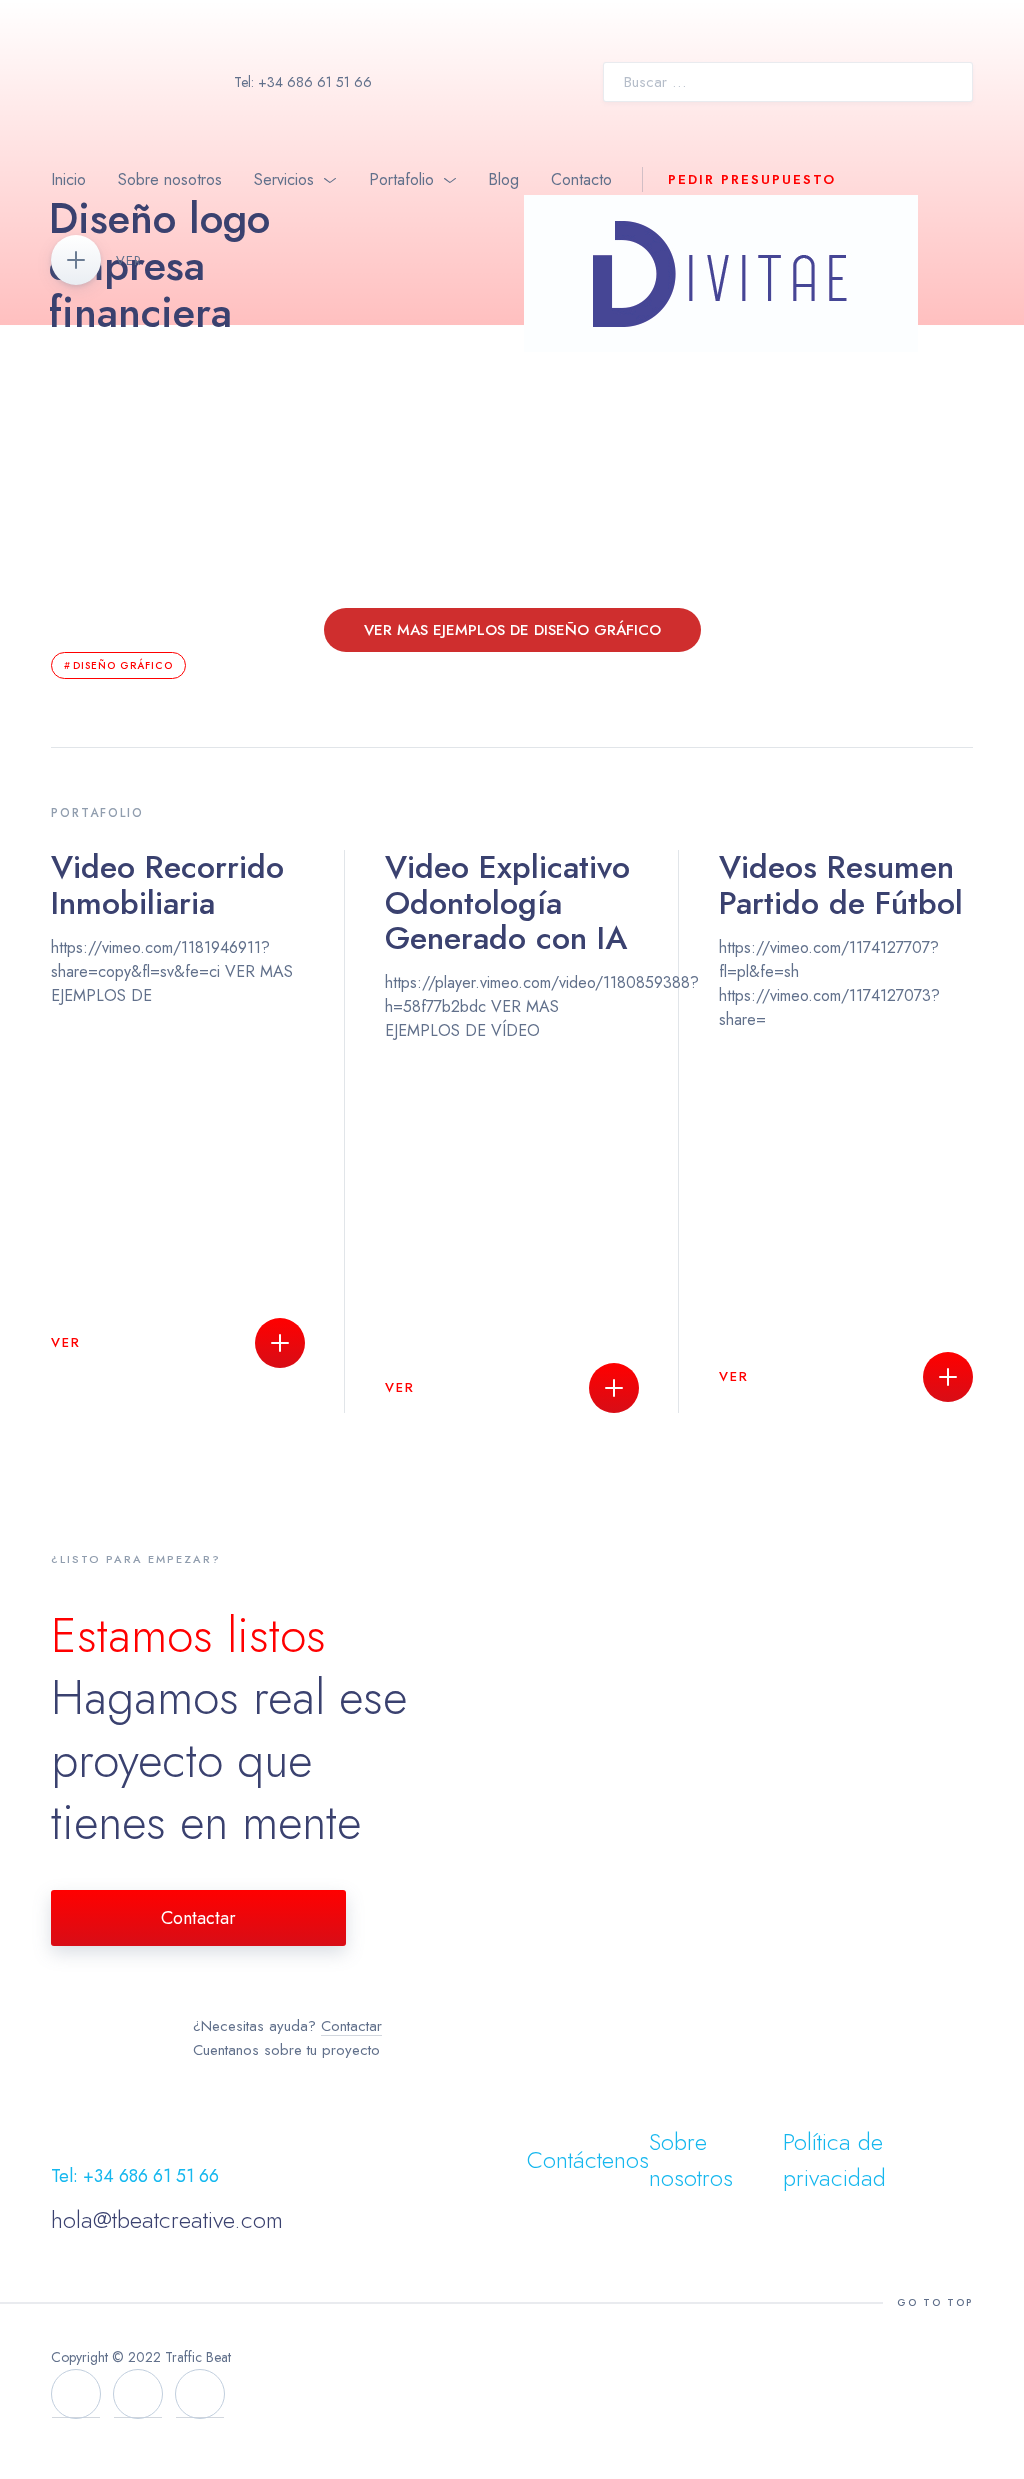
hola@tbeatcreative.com (167, 2219)
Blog (503, 179)
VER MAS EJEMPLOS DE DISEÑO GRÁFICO (512, 630)
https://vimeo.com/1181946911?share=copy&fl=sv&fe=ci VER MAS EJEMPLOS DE (172, 1101)
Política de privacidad (834, 2159)
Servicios (284, 179)
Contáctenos (588, 2159)
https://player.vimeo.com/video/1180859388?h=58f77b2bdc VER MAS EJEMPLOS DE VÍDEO (512, 1123)
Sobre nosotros (170, 179)
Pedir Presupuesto (752, 179)
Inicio (68, 179)
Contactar (198, 1918)
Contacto (581, 179)
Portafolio (401, 179)
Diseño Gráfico (123, 665)
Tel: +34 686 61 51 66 (303, 82)
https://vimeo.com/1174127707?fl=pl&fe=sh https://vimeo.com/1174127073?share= (841, 1117)
